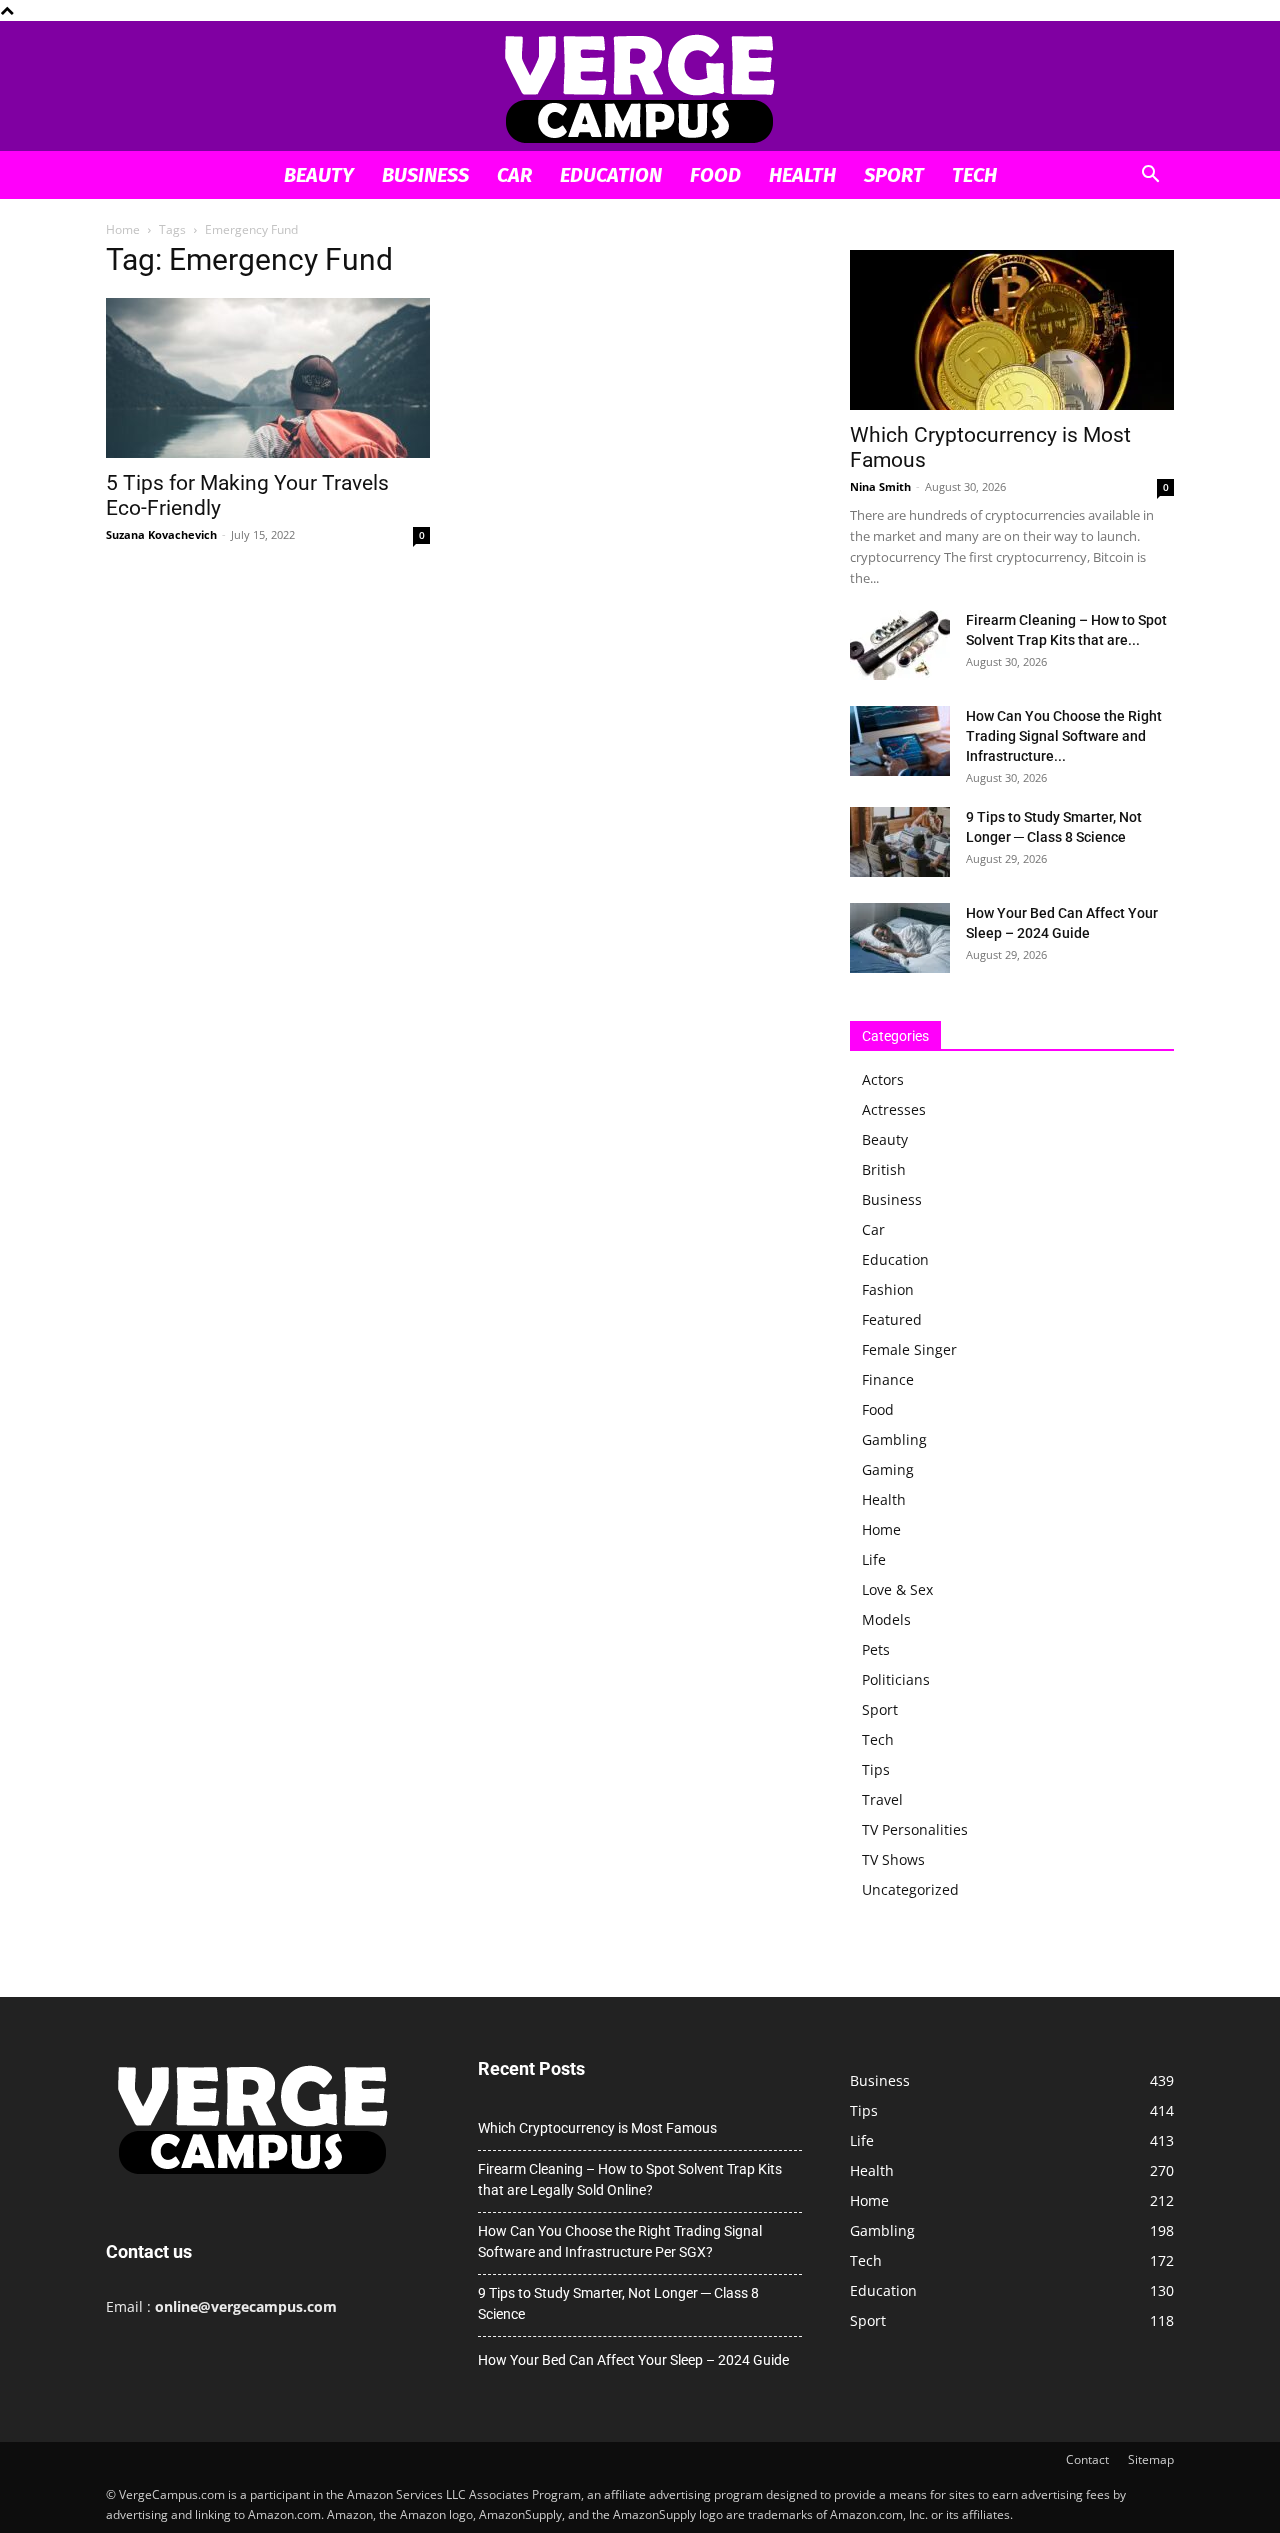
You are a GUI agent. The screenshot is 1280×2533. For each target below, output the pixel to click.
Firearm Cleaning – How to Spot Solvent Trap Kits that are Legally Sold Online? (630, 2179)
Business (425, 175)
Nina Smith (880, 486)
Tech (974, 175)
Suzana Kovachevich (161, 534)
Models (886, 1619)
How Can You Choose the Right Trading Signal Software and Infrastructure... (1064, 736)
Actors (883, 1079)
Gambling (894, 1439)
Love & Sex (897, 1589)
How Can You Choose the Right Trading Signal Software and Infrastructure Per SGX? (620, 2241)
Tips (876, 1769)
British (884, 1169)
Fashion (888, 1289)
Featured (892, 1319)
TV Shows (893, 1859)
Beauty (319, 175)
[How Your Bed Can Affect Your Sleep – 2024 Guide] (900, 938)
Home (123, 229)
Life (874, 1559)
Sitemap (1151, 2459)
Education (611, 175)
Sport (894, 175)
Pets (876, 1649)
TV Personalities (915, 1829)
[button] (1150, 176)
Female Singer (909, 1349)
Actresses (894, 1109)
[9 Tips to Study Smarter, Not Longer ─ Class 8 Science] (900, 842)
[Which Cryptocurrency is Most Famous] (1012, 330)
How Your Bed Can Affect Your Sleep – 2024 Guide (633, 2360)
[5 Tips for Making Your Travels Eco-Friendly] (268, 378)
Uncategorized (910, 1889)
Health (802, 175)
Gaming (888, 1469)
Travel (882, 1799)
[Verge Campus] (640, 87)
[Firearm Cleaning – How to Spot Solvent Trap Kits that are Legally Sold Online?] (900, 645)
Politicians (896, 1679)
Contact (1087, 2459)
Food (715, 175)
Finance (888, 1379)
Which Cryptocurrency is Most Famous (597, 2128)
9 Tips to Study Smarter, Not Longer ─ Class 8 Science (618, 2303)
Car (514, 175)
